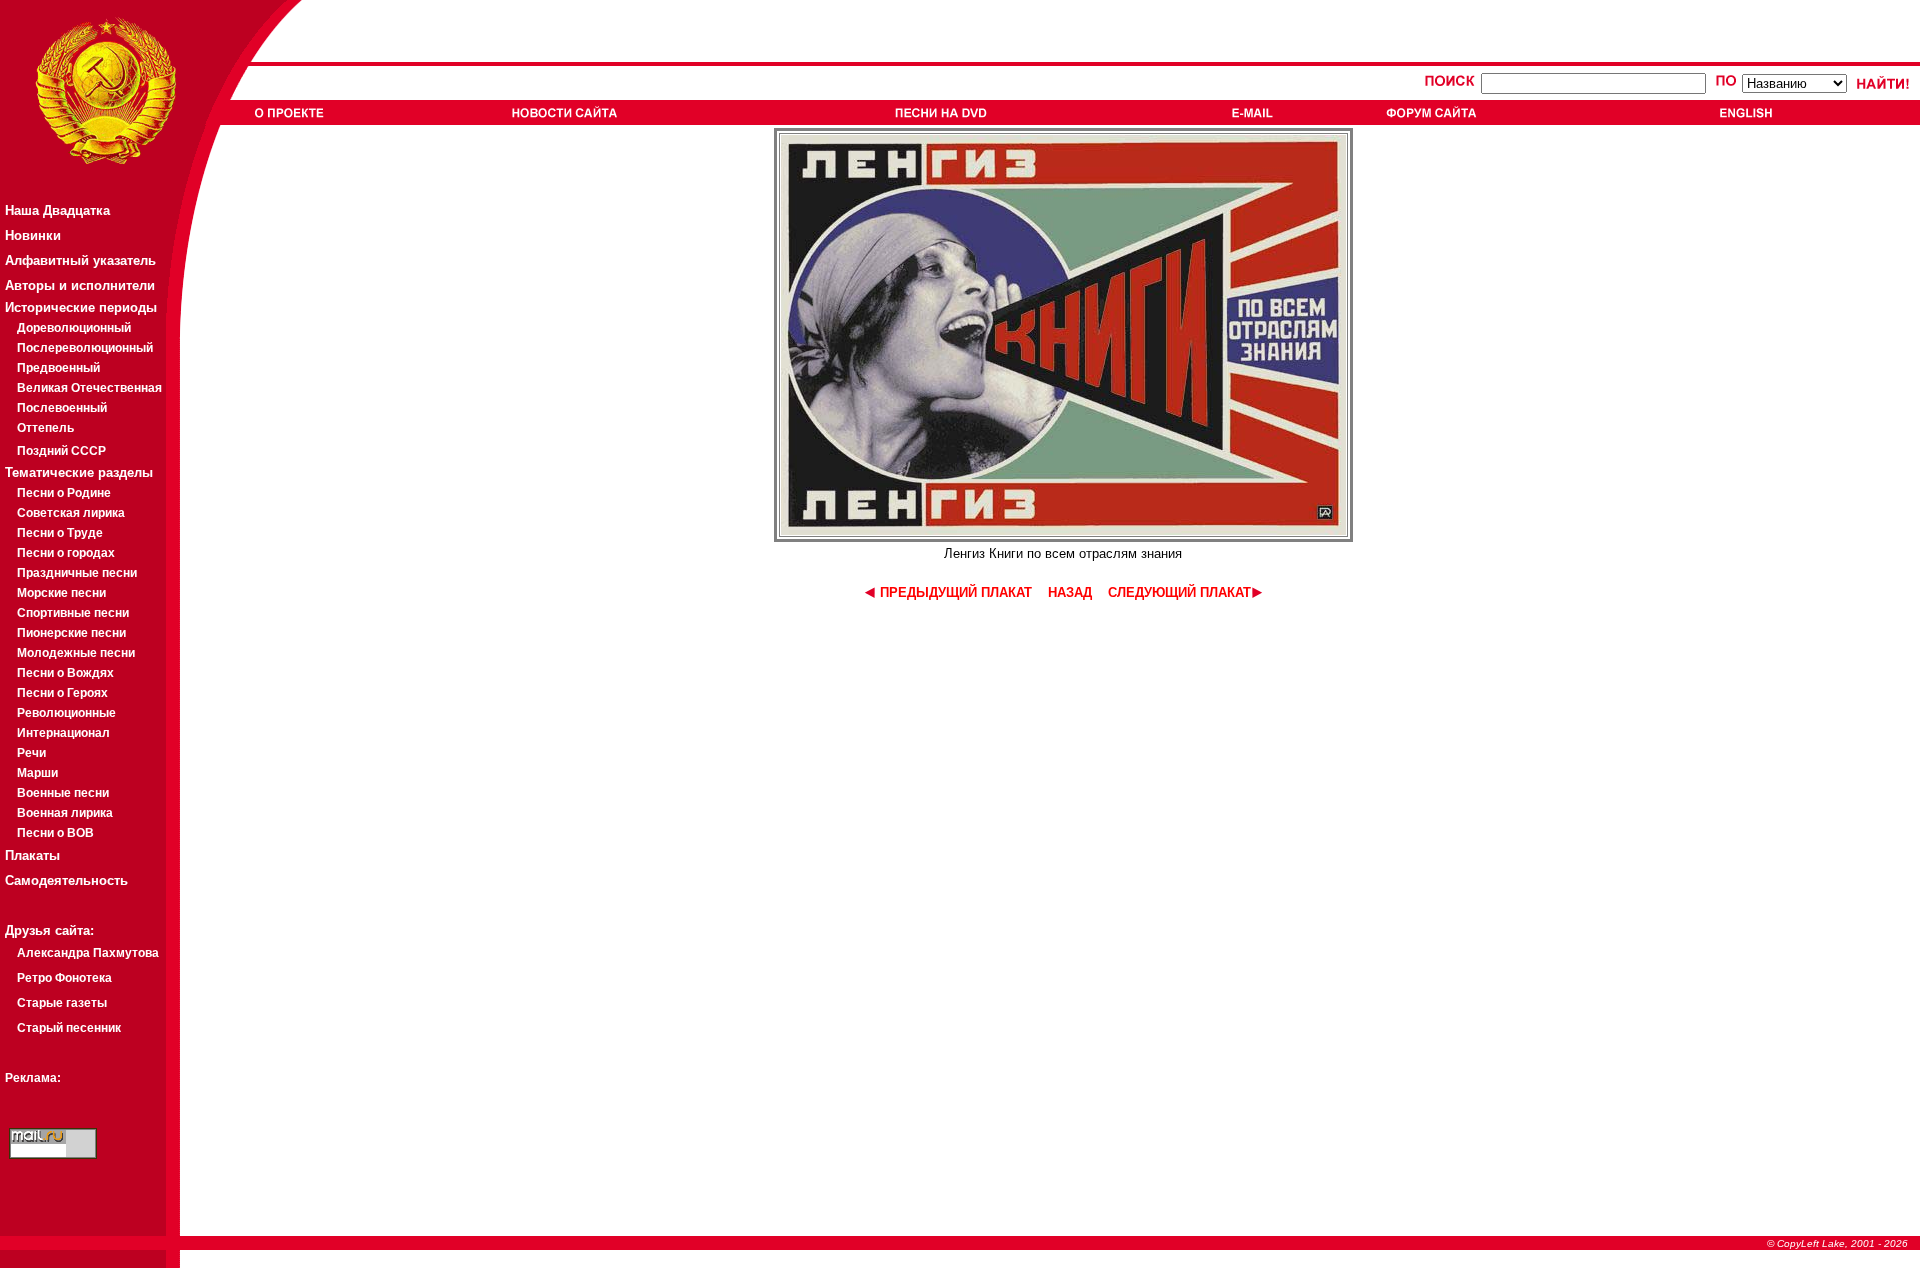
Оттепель (45, 428)
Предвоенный (58, 368)
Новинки (33, 235)
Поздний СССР (61, 451)
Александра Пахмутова (88, 953)
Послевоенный (62, 408)
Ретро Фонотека (64, 978)
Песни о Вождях (65, 673)
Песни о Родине (64, 493)
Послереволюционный (85, 348)
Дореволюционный (74, 328)
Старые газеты (62, 1003)
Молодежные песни (76, 653)
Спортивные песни (73, 613)
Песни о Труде (60, 533)
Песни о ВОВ (55, 833)
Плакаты (32, 855)
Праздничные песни (77, 573)
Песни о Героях (62, 693)
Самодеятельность (66, 880)
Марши (37, 773)
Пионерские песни (71, 633)
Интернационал (63, 733)
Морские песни (61, 593)
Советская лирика (71, 513)
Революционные (66, 713)
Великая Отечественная (89, 388)
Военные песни (63, 793)
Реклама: (33, 1078)
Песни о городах (66, 553)
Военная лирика (65, 813)
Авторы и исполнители (80, 285)
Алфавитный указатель (80, 260)
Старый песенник (69, 1028)
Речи (31, 753)
